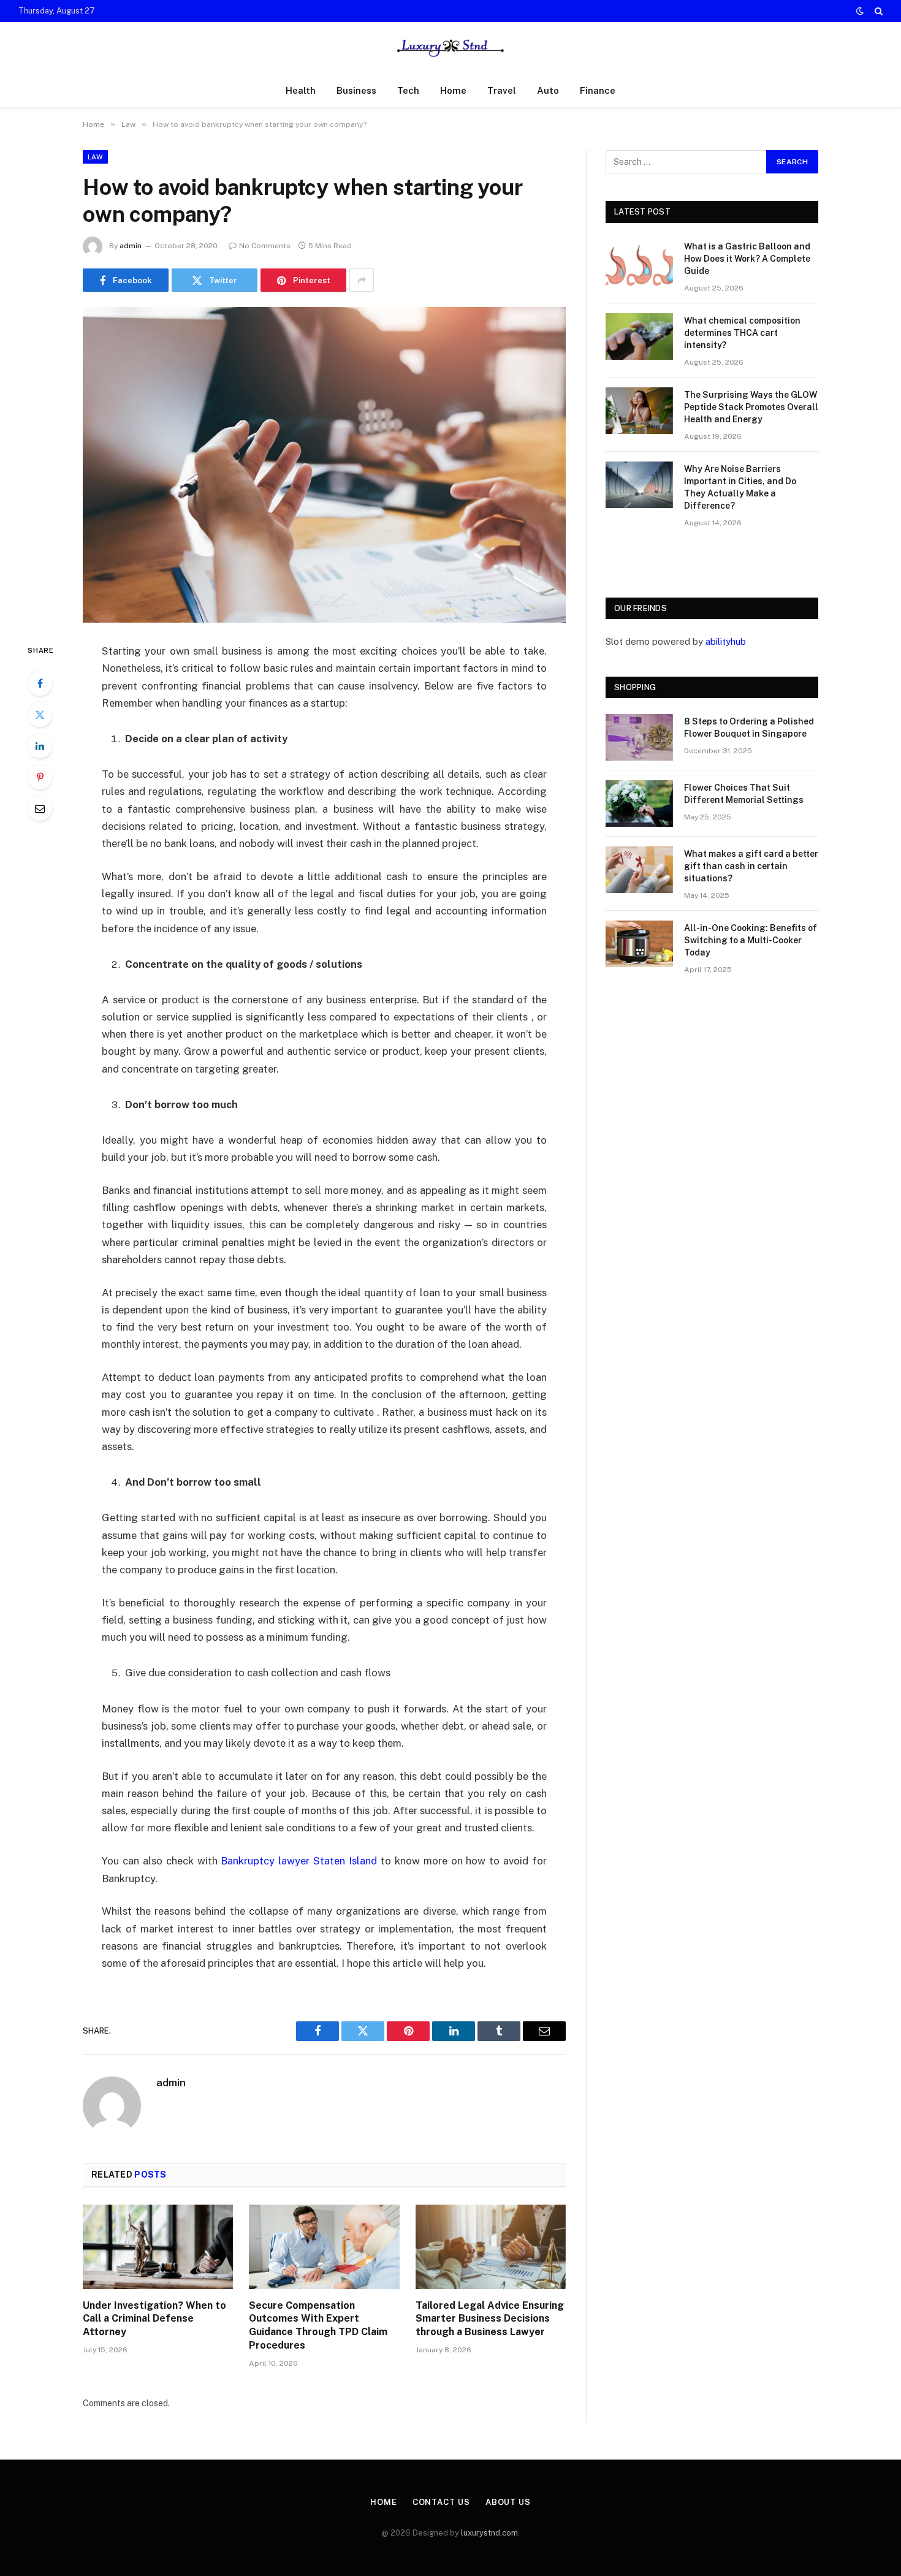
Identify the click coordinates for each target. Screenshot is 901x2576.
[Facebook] (40, 683)
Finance (598, 90)
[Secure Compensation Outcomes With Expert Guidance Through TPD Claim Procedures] (324, 2247)
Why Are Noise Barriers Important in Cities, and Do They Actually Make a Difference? (740, 487)
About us (508, 2502)
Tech (408, 90)
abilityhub (726, 641)
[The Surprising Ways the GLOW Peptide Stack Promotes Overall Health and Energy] (639, 411)
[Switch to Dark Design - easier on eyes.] (860, 11)
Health (301, 90)
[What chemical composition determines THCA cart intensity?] (639, 336)
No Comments (265, 246)
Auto (548, 90)
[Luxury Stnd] (450, 48)
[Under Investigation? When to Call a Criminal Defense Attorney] (158, 2247)
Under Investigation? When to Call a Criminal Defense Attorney (154, 2319)
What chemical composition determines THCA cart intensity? (742, 333)
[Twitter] (40, 715)
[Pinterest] (40, 777)
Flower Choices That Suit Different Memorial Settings (744, 794)
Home (453, 90)
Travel (502, 90)
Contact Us (441, 2502)
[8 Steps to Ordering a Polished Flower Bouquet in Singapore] (639, 737)
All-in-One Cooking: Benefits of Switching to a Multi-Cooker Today (751, 940)
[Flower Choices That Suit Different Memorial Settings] (639, 804)
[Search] (877, 11)
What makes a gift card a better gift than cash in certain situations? (751, 866)
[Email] (40, 808)
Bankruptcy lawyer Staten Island (299, 1861)
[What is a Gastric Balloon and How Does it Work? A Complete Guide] (639, 262)
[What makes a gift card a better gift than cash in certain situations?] (639, 870)
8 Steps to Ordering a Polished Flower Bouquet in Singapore (749, 728)
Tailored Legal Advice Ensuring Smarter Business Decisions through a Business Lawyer (490, 2319)
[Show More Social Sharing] (362, 280)
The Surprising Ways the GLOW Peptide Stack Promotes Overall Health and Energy (751, 407)
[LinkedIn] (40, 746)
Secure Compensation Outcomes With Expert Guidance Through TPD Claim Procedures (318, 2325)
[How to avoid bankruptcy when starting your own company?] (324, 465)
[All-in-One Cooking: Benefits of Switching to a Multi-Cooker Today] (639, 944)
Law (95, 157)
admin (131, 246)
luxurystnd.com (489, 2533)
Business (356, 90)
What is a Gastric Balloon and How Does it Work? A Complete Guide (747, 259)
